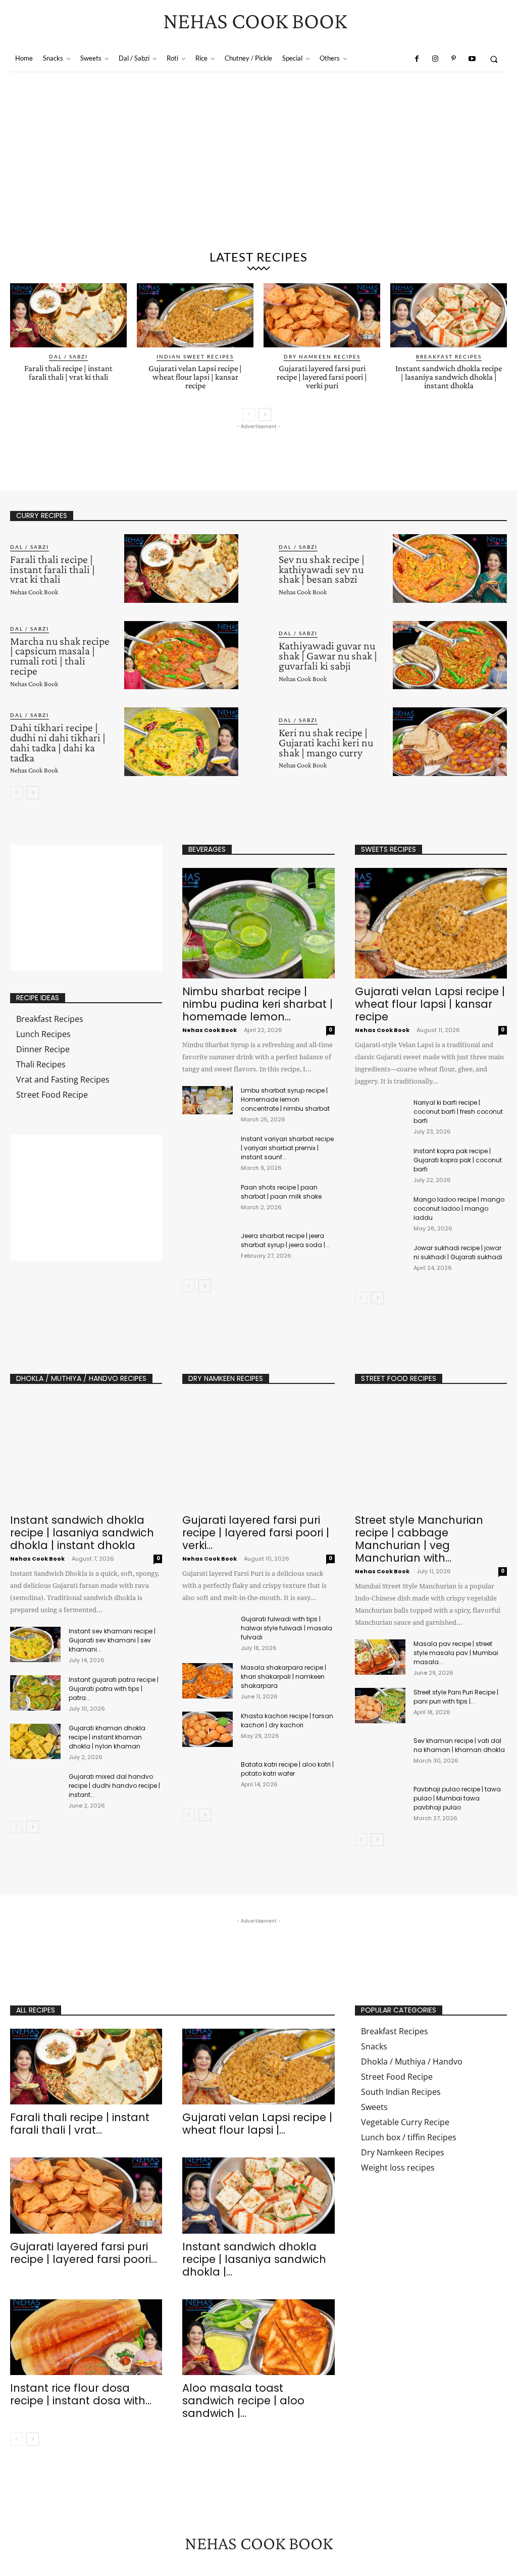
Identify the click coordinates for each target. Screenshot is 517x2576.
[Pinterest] (453, 59)
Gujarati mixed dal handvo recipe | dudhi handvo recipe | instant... (114, 1786)
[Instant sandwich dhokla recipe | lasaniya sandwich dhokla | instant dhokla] (449, 315)
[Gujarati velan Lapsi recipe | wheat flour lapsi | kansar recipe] (195, 315)
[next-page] (265, 415)
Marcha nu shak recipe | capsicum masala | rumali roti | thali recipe (60, 656)
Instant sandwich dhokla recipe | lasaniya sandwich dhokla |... (254, 2259)
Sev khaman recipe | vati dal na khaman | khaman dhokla (459, 1745)
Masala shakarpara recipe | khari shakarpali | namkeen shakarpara (283, 1677)
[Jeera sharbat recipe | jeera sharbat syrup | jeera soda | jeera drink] (208, 1246)
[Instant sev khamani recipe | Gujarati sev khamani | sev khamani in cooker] (35, 1644)
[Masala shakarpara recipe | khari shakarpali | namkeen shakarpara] (208, 1681)
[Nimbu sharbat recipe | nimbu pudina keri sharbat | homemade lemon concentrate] (258, 923)
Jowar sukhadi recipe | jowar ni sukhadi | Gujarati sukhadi (458, 1252)
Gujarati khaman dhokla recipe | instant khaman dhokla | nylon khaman (107, 1737)
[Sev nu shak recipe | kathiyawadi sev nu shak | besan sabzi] (450, 569)
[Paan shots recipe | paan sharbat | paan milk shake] (208, 1197)
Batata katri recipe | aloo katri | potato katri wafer (287, 1769)
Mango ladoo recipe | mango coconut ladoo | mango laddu (459, 1208)
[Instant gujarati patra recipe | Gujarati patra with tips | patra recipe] (35, 1693)
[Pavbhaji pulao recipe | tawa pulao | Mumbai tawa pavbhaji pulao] (380, 1802)
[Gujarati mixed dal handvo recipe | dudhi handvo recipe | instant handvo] (35, 1790)
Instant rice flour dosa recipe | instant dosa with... (81, 2394)
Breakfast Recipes (449, 356)
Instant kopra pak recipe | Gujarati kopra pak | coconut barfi (458, 1160)
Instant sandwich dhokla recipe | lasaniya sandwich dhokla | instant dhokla (449, 377)
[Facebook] (417, 59)
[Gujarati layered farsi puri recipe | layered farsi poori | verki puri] (322, 315)
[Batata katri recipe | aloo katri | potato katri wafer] (208, 1778)
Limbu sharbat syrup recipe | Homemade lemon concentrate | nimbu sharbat (285, 1099)
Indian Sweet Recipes (195, 356)
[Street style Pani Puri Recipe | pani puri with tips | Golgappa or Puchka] (380, 1706)
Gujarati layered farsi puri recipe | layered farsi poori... (84, 2253)
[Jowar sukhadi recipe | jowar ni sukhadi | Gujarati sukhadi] (380, 1261)
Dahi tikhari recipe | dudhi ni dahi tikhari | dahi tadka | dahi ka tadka (58, 742)
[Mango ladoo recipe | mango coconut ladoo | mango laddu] (380, 1213)
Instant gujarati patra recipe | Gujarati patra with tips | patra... (114, 1689)
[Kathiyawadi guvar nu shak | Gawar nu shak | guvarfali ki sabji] (450, 655)
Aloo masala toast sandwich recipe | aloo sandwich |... (243, 2401)
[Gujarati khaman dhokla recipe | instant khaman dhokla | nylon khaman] (35, 1741)
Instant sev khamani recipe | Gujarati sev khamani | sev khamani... (112, 1640)
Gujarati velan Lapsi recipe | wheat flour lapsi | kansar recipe (195, 377)
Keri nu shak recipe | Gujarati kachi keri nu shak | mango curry (326, 742)
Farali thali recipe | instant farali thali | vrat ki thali (68, 373)
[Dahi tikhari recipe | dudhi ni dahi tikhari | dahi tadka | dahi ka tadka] (181, 742)
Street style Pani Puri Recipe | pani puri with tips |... (456, 1697)
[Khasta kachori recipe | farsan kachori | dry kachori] (208, 1729)
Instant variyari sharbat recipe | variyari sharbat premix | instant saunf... (287, 1148)
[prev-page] (249, 415)
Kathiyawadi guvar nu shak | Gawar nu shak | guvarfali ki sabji (328, 656)
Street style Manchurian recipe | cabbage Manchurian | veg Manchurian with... (419, 1539)
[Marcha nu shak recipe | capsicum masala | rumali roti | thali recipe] (181, 655)
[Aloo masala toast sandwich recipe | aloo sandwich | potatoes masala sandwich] (258, 2337)
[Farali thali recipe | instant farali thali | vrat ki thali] (68, 315)
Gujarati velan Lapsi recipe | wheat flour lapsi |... (257, 2124)
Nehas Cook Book (34, 592)
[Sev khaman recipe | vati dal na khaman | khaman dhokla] (380, 1754)
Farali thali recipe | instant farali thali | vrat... (80, 2124)
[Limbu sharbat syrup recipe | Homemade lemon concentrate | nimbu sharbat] (208, 1100)
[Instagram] (435, 59)
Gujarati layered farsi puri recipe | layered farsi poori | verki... (256, 1533)
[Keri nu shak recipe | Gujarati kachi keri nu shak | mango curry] (450, 742)
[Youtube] (472, 59)
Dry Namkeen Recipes (322, 356)
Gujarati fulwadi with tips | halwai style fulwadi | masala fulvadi (287, 1628)
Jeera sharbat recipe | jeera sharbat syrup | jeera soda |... (285, 1240)
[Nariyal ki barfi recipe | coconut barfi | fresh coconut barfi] (380, 1116)
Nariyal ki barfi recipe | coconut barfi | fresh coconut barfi (458, 1112)
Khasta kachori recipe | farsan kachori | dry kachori (287, 1720)
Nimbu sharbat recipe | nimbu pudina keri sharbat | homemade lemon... (257, 1004)
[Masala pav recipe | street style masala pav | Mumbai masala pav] (380, 1657)
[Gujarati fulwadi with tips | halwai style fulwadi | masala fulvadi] (208, 1632)
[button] (494, 59)
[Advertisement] (258, 168)
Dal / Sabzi (68, 356)
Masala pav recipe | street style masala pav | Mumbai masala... (456, 1653)
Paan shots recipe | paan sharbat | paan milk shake (281, 1192)
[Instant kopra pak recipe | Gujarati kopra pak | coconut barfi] (380, 1164)
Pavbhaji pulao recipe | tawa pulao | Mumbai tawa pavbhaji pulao (457, 1798)
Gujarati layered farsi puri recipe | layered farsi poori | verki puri (322, 377)
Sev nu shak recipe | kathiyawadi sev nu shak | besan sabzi (322, 569)
